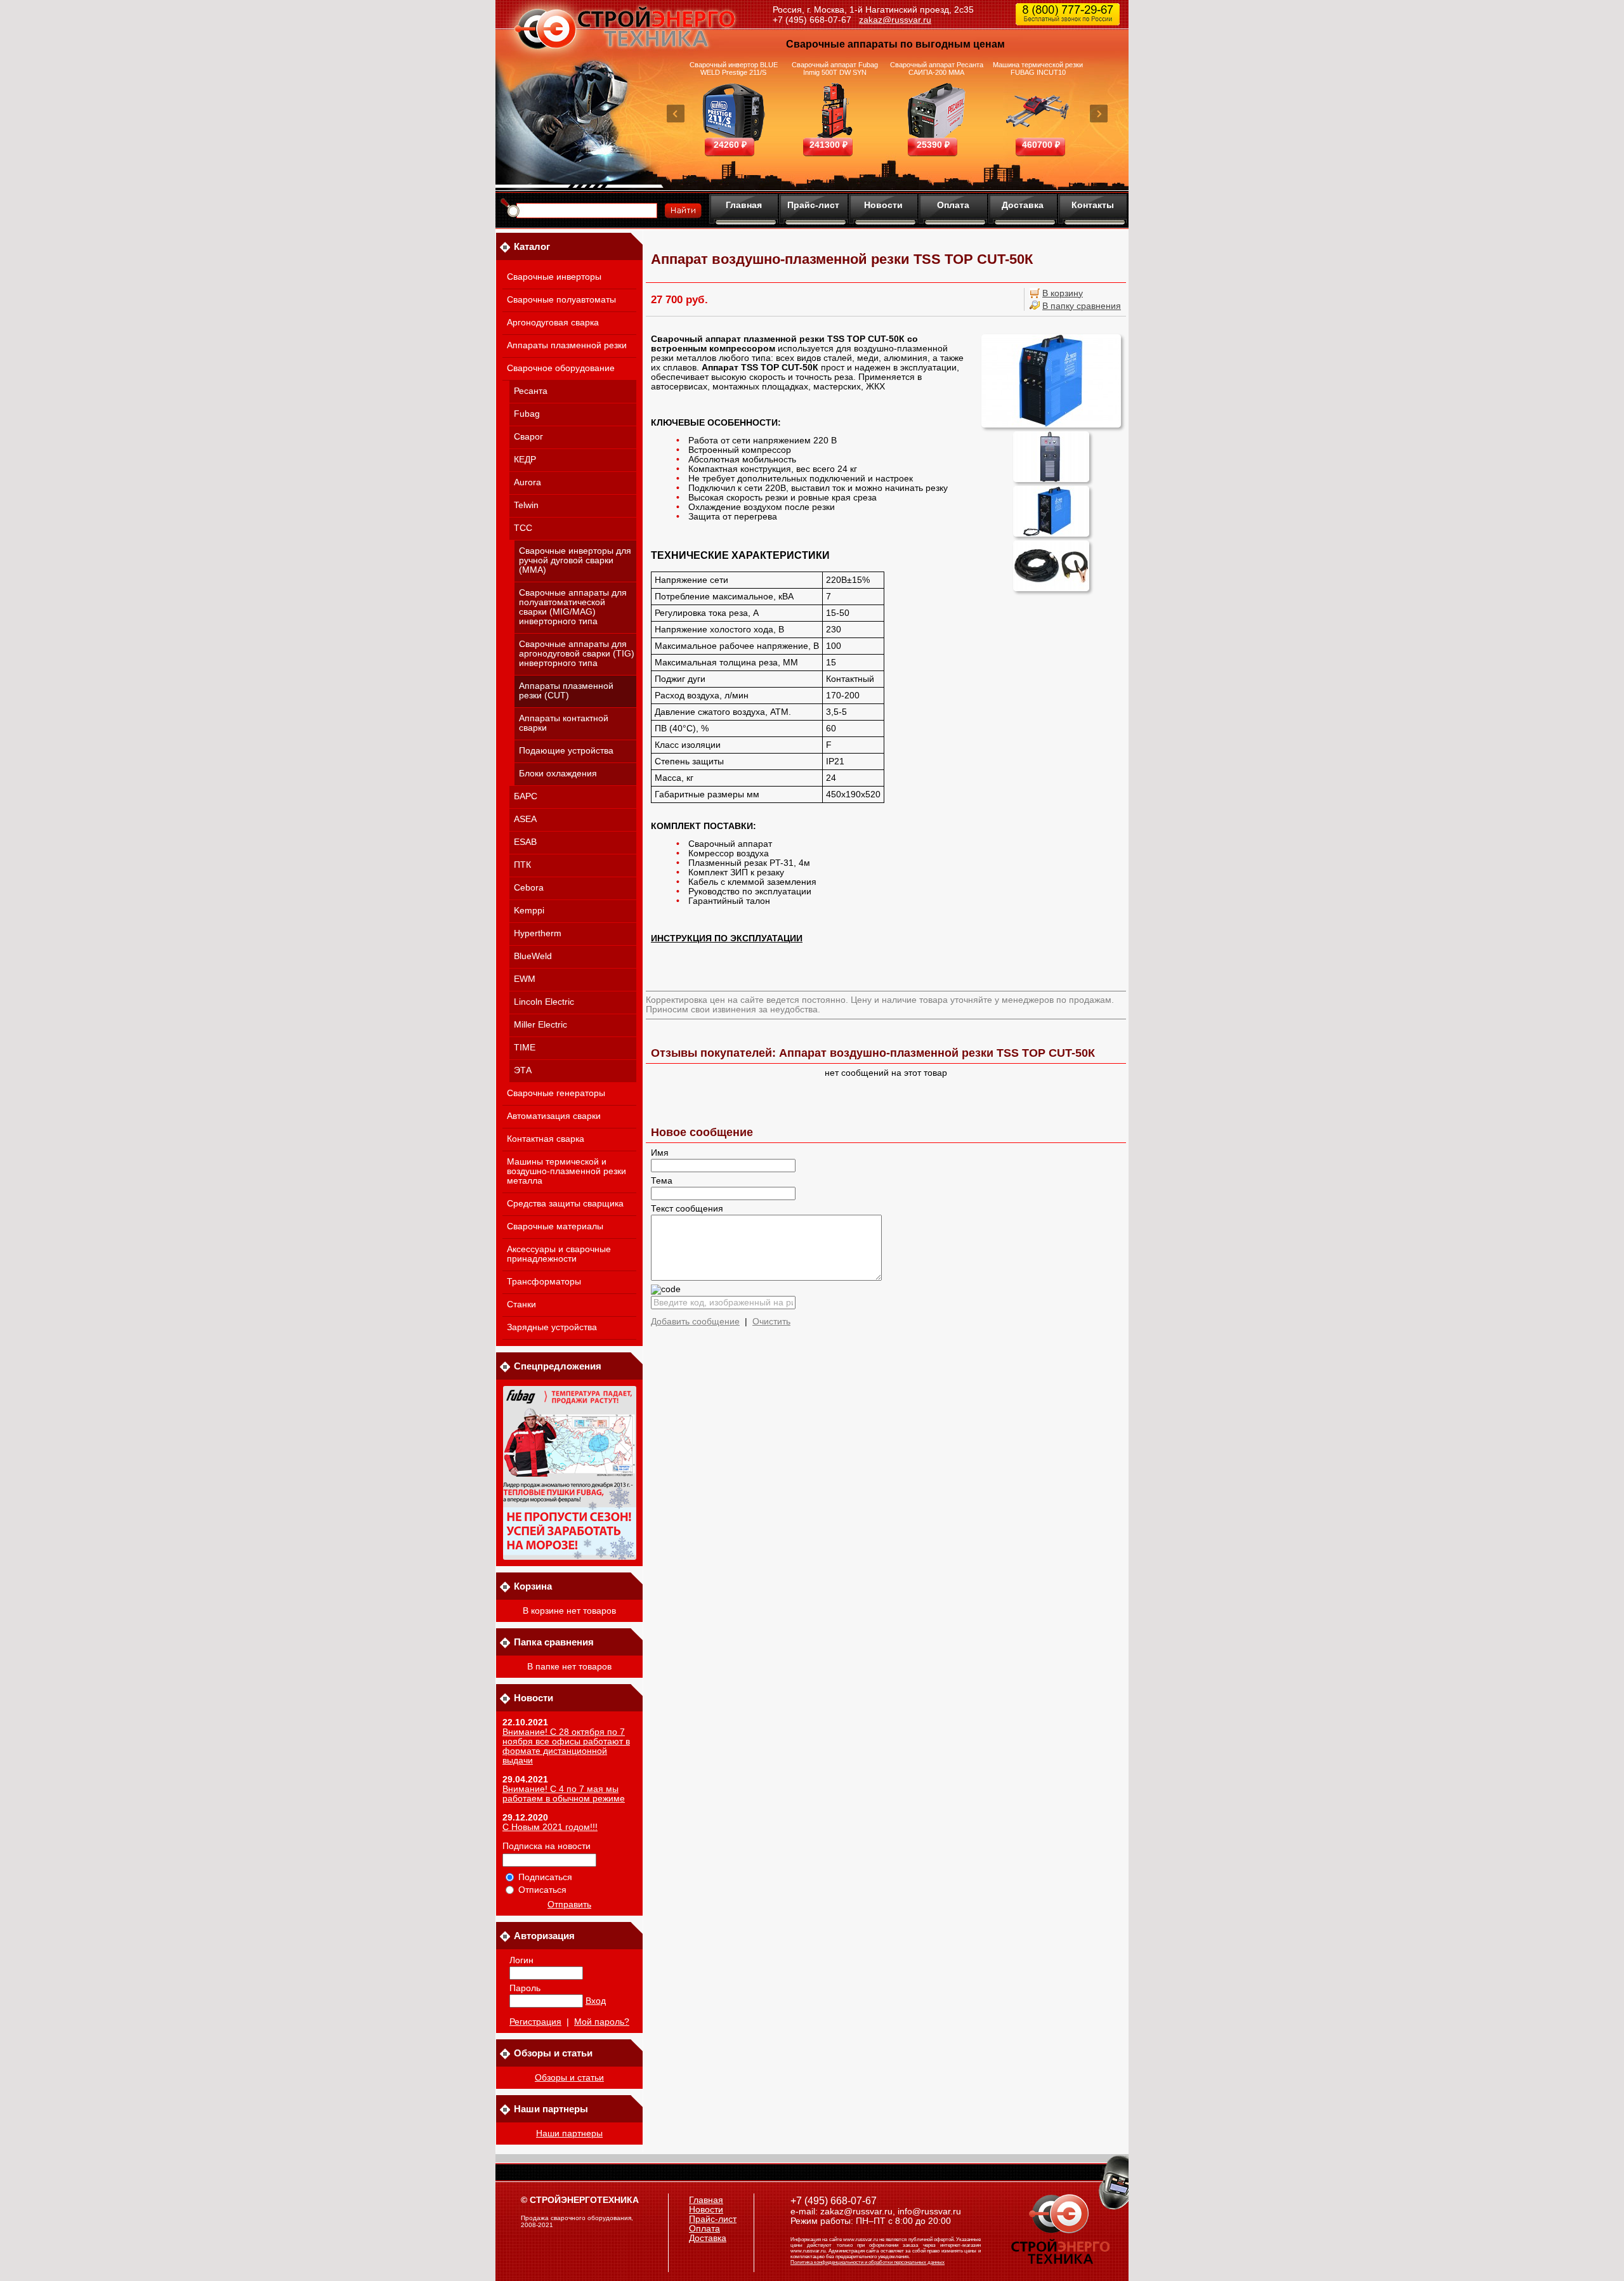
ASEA (525, 819)
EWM (525, 979)
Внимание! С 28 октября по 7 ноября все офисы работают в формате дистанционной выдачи (566, 1746)
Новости (883, 205)
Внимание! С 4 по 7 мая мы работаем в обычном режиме (564, 1794)
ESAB (525, 842)
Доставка (1023, 205)
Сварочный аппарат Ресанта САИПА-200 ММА (937, 69)
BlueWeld (533, 956)
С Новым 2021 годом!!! (550, 1827)
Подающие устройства (566, 751)
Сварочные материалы (555, 1226)
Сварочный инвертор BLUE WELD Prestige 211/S (734, 69)
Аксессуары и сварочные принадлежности (559, 1254)
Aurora (527, 482)
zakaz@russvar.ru (895, 20)
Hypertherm (538, 933)
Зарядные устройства (552, 1327)
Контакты (1093, 205)
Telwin (526, 505)
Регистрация (535, 2022)
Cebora (529, 888)
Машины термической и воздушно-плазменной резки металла (566, 1171)
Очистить (771, 1322)
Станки (521, 1304)
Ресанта (531, 391)
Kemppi (529, 911)
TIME (525, 1048)
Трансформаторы (544, 1282)
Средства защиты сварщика (565, 1204)
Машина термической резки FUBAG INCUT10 (1038, 69)
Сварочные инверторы (554, 277)
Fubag (527, 414)
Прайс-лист (813, 205)
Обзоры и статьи (569, 2078)
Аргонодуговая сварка (553, 323)
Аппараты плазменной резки (567, 345)
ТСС (523, 528)
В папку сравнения (1082, 306)
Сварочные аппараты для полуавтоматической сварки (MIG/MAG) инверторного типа (573, 607)
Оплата (953, 205)
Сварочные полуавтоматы (561, 300)
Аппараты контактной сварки (564, 723)
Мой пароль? (602, 2022)
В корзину (1063, 293)
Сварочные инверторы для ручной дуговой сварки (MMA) (575, 560)
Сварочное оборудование (561, 368)
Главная (744, 205)
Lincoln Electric (544, 1002)
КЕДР (525, 460)
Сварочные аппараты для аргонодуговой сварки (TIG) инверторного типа (577, 654)
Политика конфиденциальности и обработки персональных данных (868, 2262)
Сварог (528, 437)
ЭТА (523, 1070)
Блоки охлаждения (558, 774)
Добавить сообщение (695, 1322)
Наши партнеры (569, 2134)
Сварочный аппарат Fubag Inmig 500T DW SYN (835, 69)
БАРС (526, 796)
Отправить (569, 1905)
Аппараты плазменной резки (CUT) (566, 691)
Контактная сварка (546, 1139)
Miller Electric (540, 1025)
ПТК (522, 865)
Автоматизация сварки (554, 1116)
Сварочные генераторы (556, 1093)
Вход (596, 2001)
